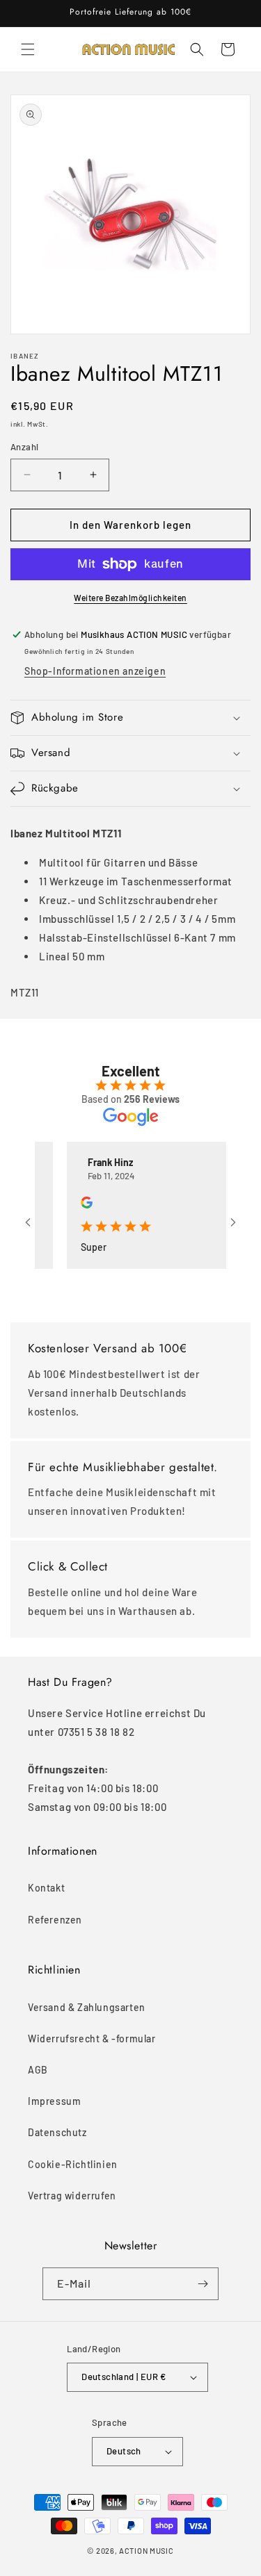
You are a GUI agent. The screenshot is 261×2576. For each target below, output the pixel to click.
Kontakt (46, 1888)
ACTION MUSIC (146, 2551)
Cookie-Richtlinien (73, 2164)
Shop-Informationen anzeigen (95, 671)
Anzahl (24, 447)
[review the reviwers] (75, 1205)
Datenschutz (57, 2132)
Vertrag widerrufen (72, 2196)
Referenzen (55, 1920)
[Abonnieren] (203, 2284)
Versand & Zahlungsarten (87, 2007)
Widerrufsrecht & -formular (92, 2038)
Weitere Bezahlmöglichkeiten (130, 598)
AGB (38, 2070)
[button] (28, 49)
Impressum (54, 2101)
